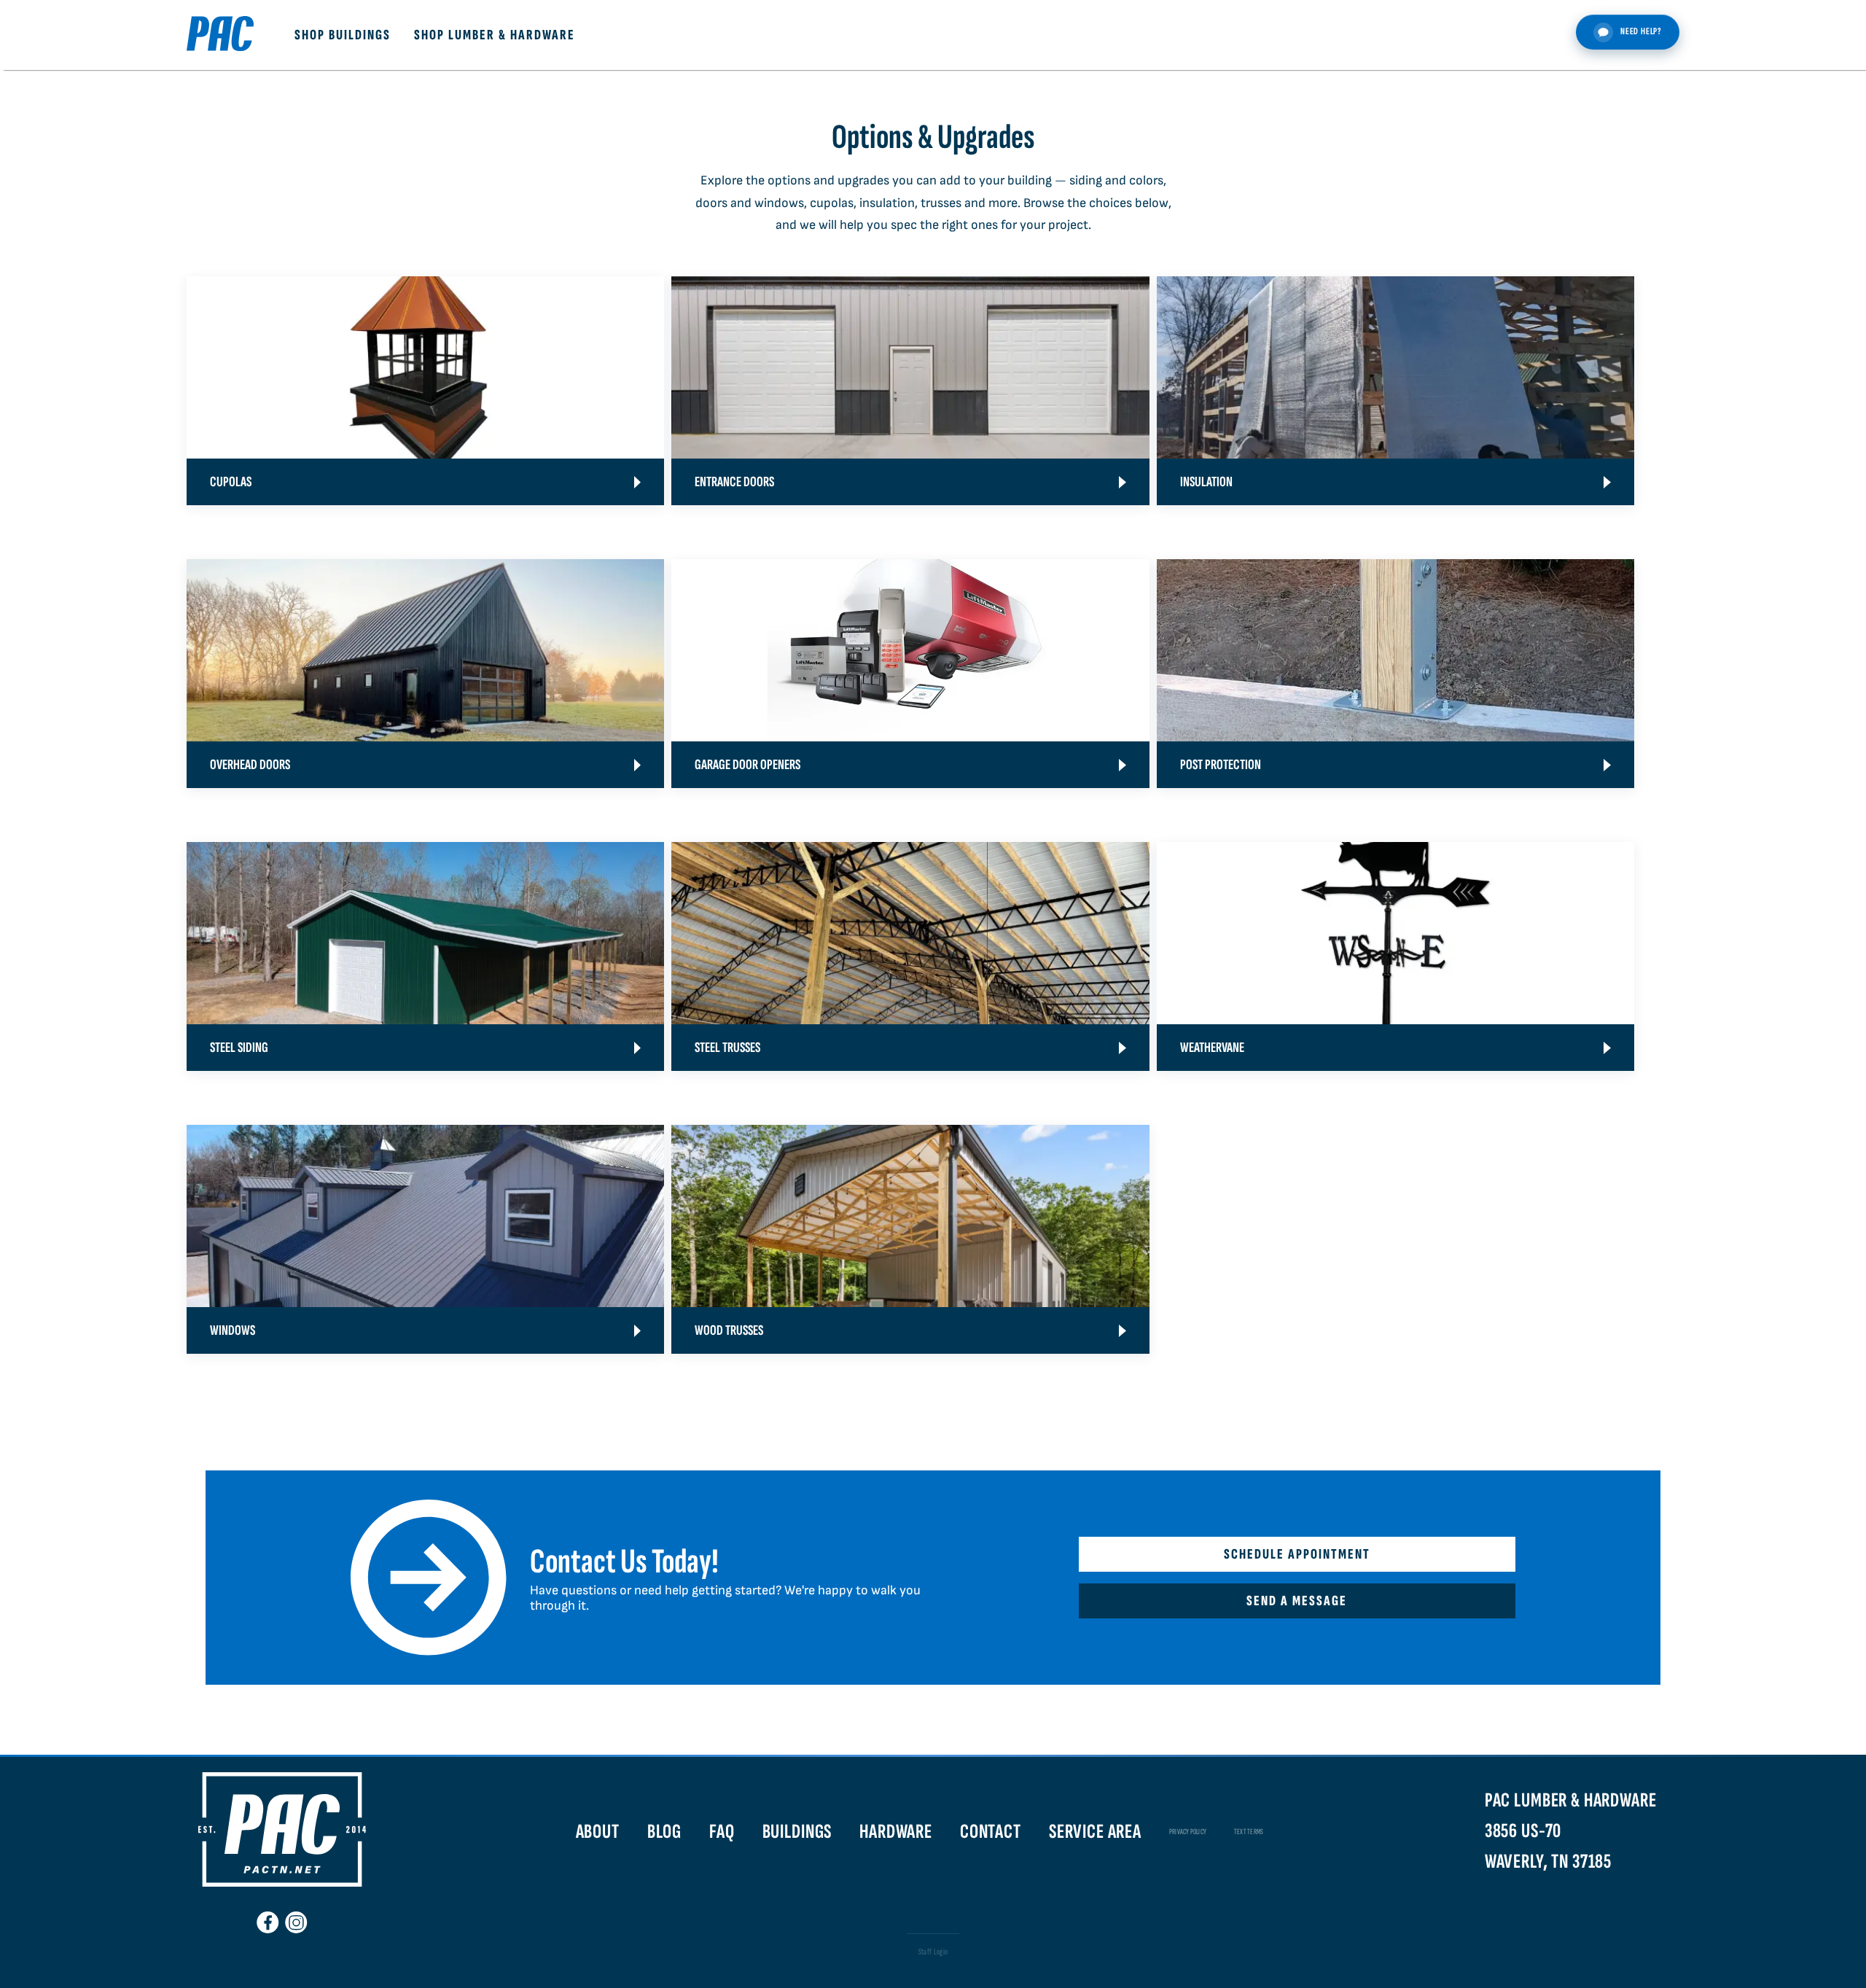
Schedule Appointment (1297, 1554)
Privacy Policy (1188, 1832)
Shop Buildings (343, 35)
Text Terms (1249, 1832)
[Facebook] (268, 1917)
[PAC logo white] (282, 1883)
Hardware (896, 1832)
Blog (664, 1832)
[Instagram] (296, 1917)
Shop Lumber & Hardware (495, 35)
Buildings (797, 1832)
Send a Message (1297, 1601)
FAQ (722, 1832)
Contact (991, 1832)
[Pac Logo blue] (220, 35)
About (598, 1832)
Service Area (1095, 1832)
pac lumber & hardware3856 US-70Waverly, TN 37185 (1571, 1831)
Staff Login (933, 1952)
